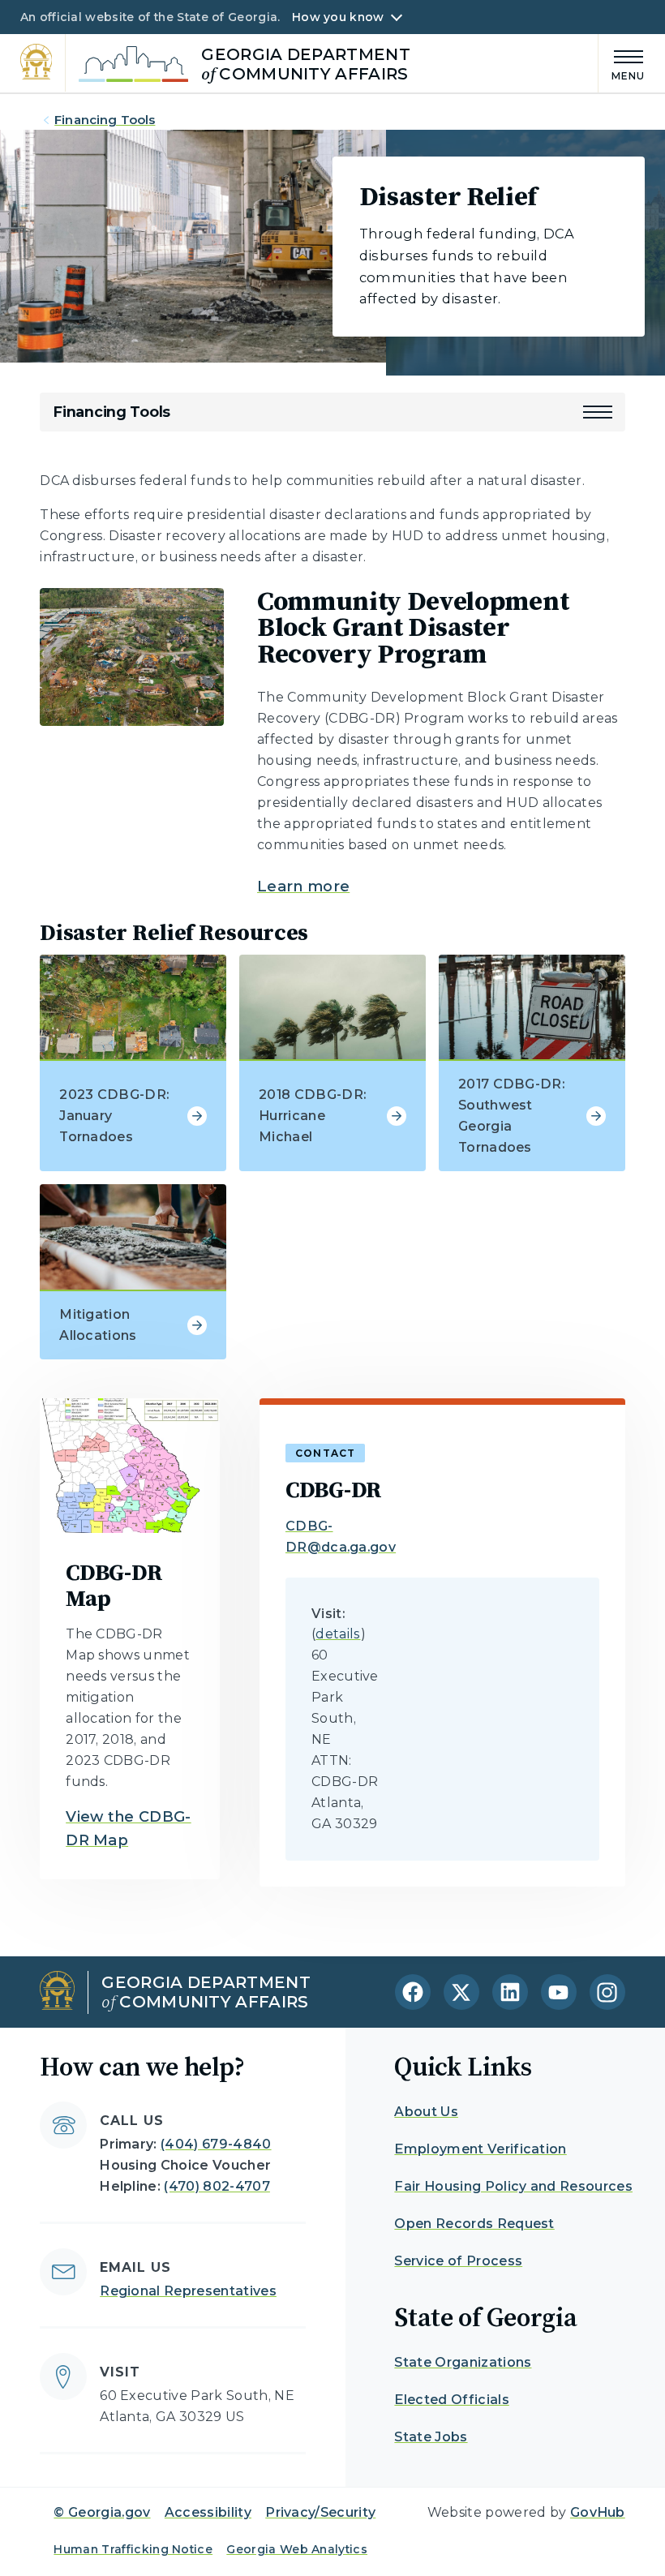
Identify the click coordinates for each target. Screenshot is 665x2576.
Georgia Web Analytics (297, 2549)
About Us (426, 2112)
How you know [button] (338, 17)
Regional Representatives (188, 2291)
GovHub (598, 2512)
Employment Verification (480, 2149)
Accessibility (208, 2512)
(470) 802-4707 (217, 2186)
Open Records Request (474, 2224)
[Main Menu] (622, 63)
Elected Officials (451, 2400)
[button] (598, 412)
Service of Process (458, 2261)
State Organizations (463, 2362)
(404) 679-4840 (216, 2144)
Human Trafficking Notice (133, 2549)
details (338, 1634)
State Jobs (431, 2437)
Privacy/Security (320, 2512)
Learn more (303, 887)
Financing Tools (105, 120)
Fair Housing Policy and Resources (513, 2186)
